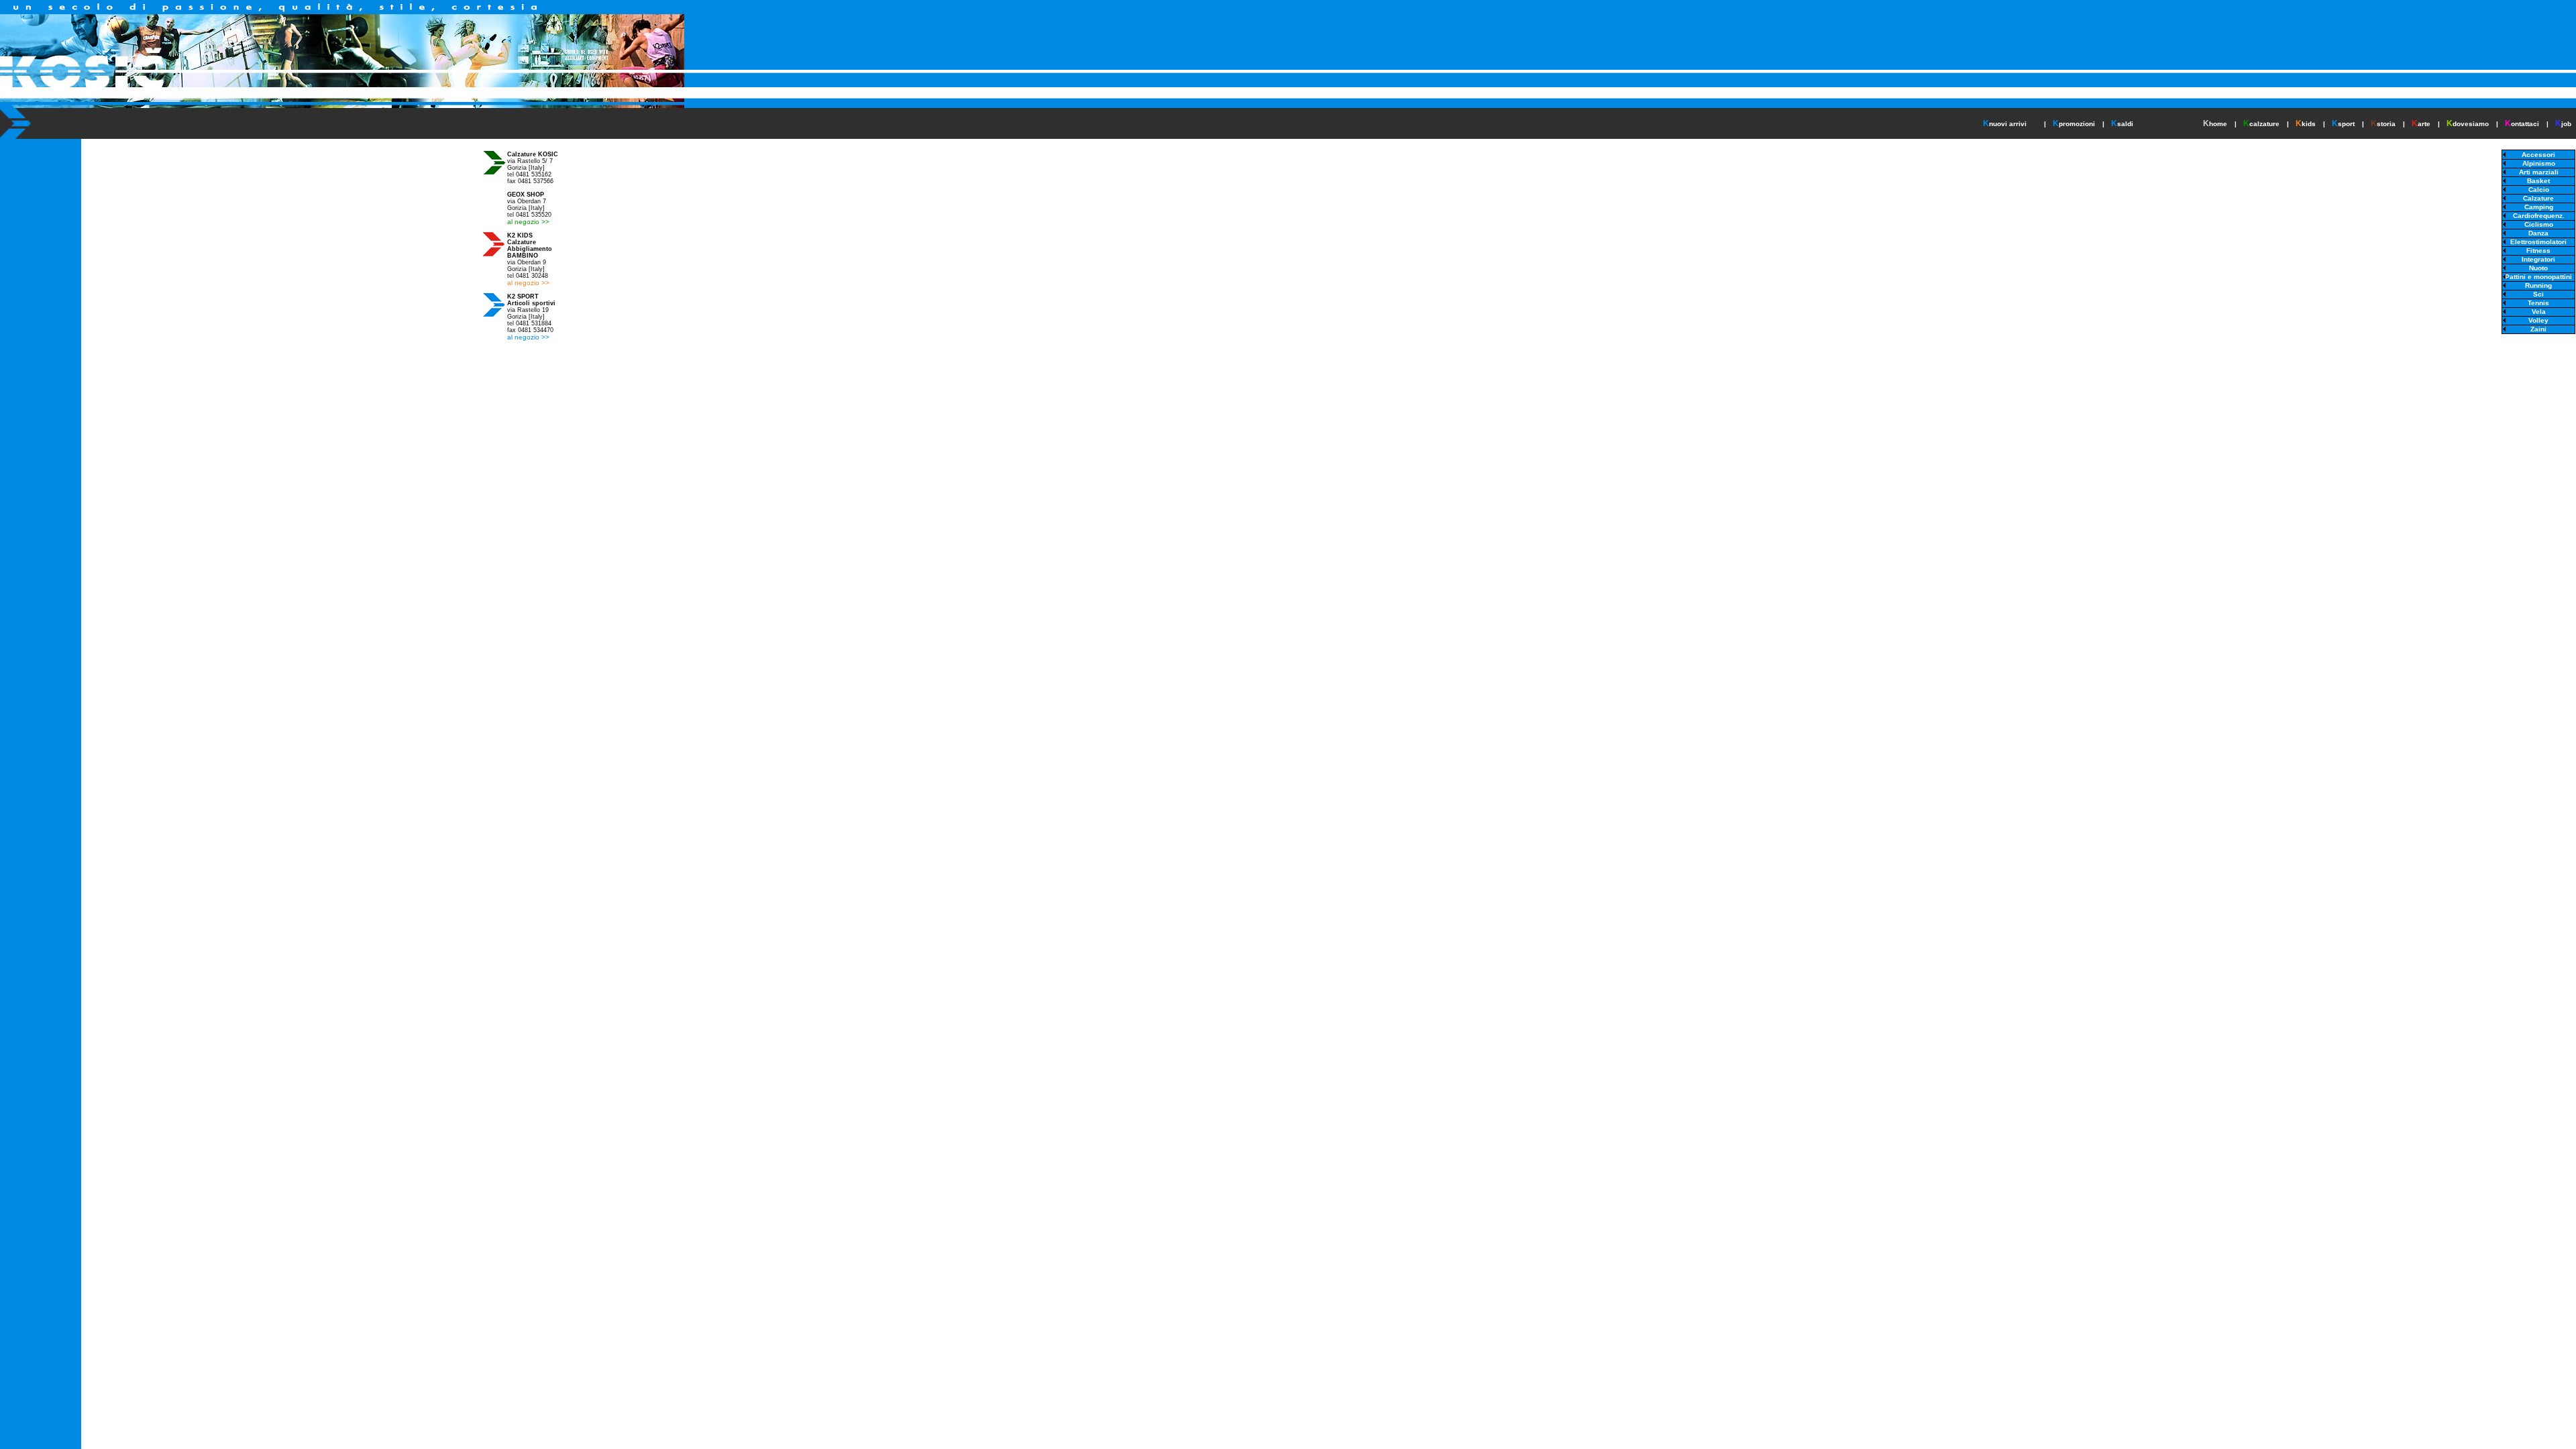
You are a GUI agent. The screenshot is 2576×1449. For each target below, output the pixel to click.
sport (2346, 124)
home (2218, 124)
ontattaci (2525, 124)
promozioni (2077, 124)
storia (2386, 124)
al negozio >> (528, 222)
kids (2309, 124)
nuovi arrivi (2008, 124)
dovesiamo (2471, 124)
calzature (2264, 124)
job (2566, 124)
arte (2424, 124)
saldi (2125, 124)
